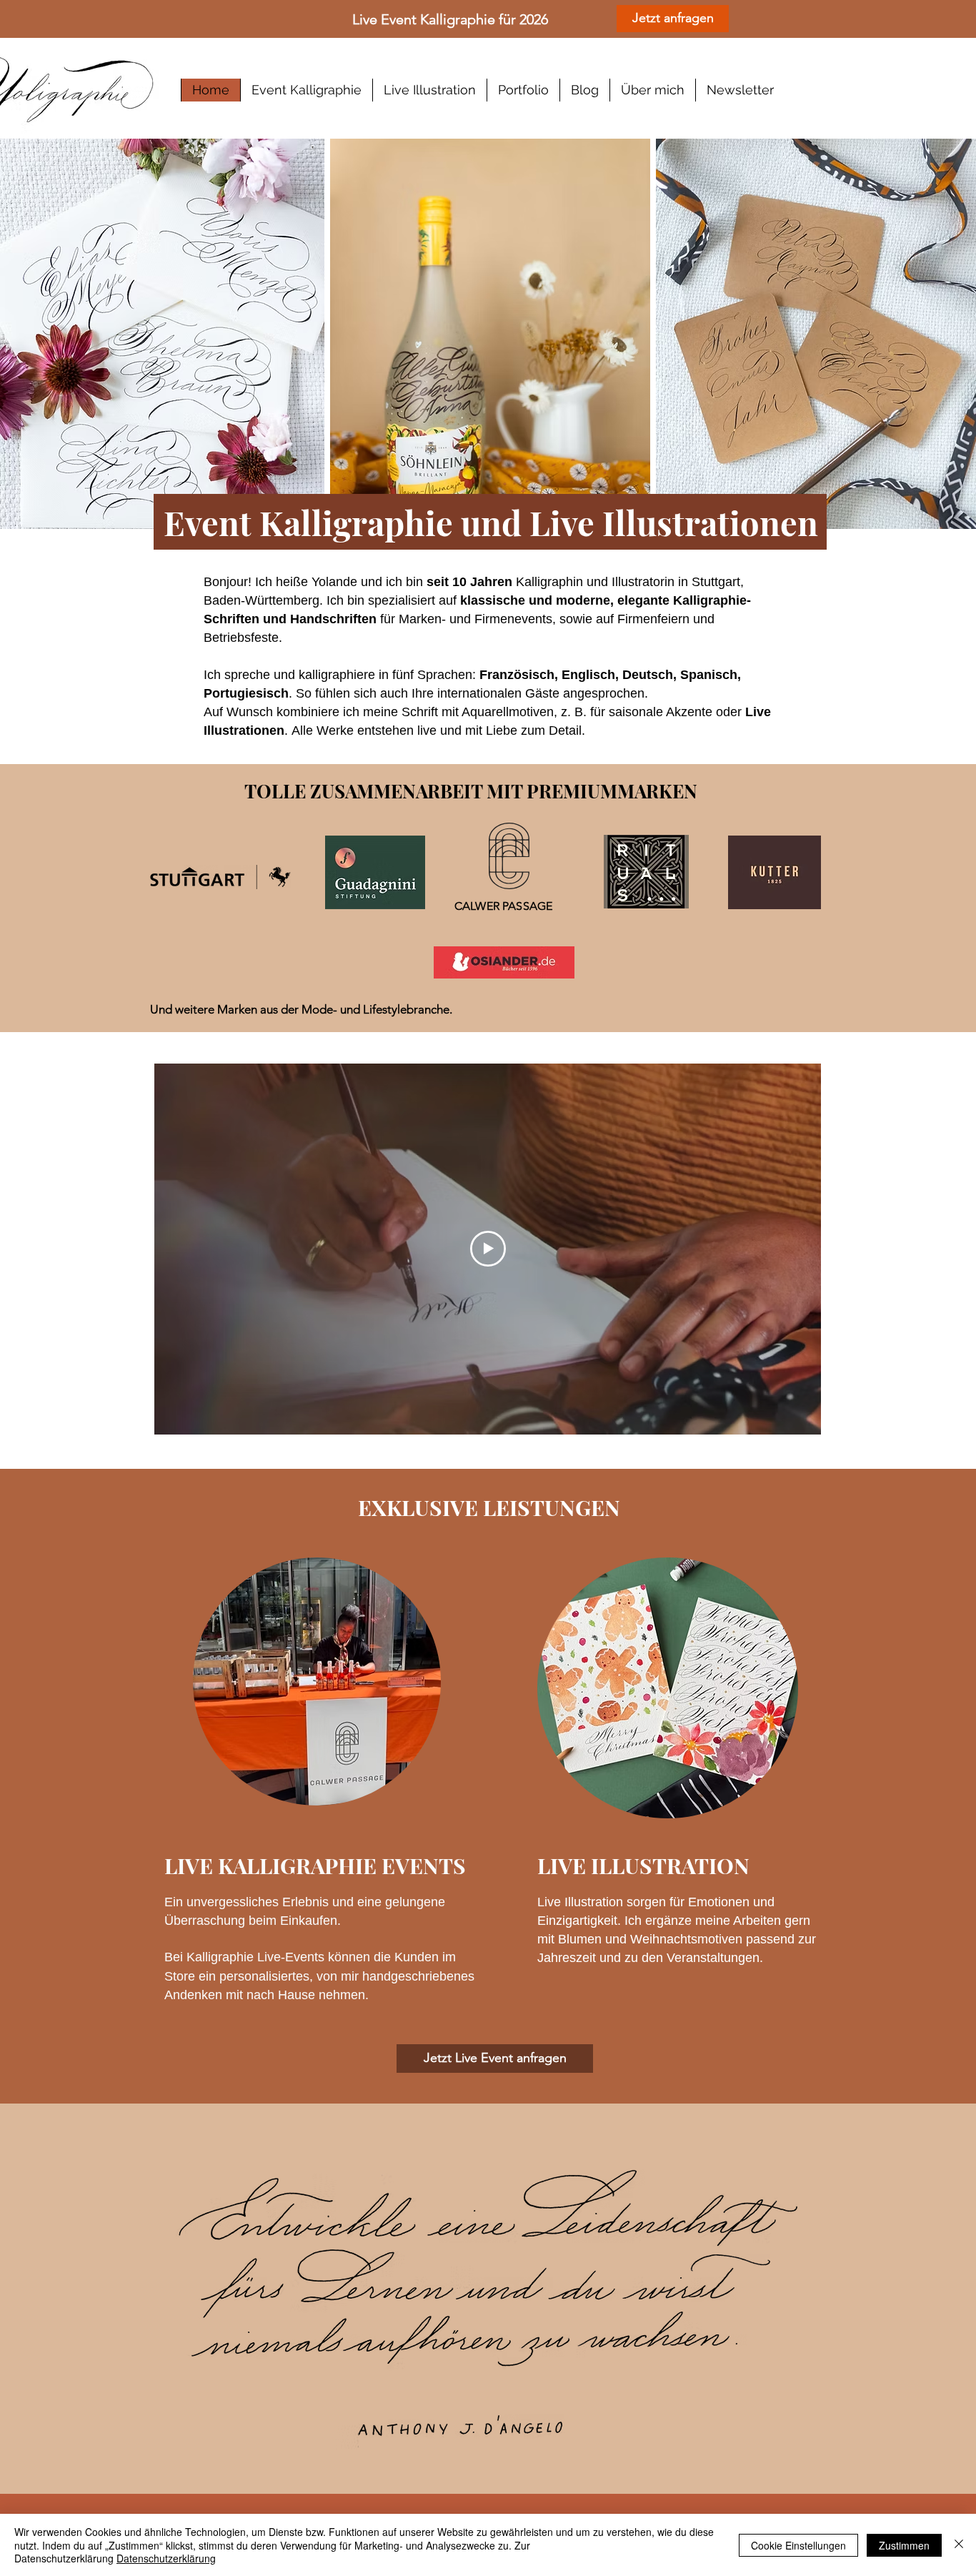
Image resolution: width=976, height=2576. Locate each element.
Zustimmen (904, 2545)
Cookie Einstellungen (798, 2545)
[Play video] (488, 1249)
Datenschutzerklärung (166, 2558)
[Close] (959, 2545)
